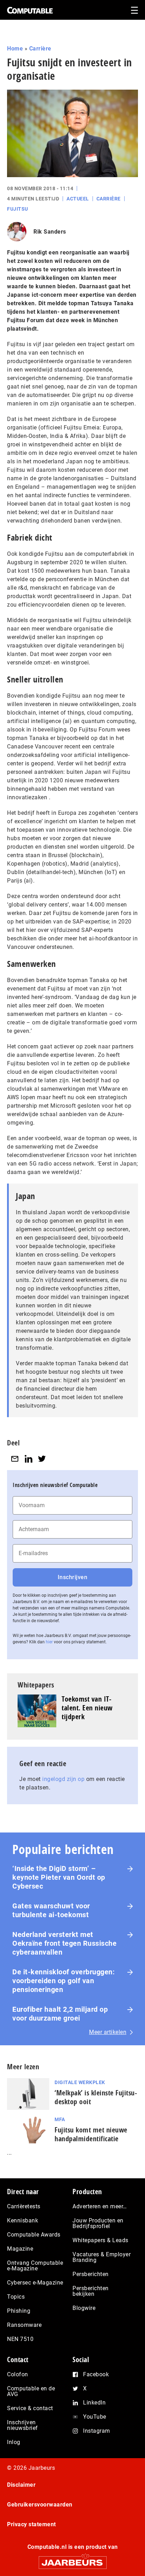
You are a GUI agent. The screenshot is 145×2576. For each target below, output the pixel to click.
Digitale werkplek (80, 2082)
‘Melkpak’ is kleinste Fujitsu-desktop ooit (96, 2097)
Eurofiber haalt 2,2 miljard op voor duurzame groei (60, 2014)
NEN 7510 (20, 2339)
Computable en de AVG (31, 2391)
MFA (60, 2119)
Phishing (19, 2311)
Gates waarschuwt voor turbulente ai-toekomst (51, 1910)
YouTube (95, 2417)
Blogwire (84, 2308)
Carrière (40, 49)
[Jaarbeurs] (72, 2560)
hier (49, 1642)
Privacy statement (31, 2524)
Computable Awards (34, 2235)
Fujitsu (18, 209)
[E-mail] (15, 1459)
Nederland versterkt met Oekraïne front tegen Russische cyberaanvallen (64, 1943)
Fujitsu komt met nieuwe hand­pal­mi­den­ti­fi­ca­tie (91, 2134)
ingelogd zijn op (63, 1779)
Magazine (20, 2249)
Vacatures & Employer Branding (102, 2257)
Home (15, 49)
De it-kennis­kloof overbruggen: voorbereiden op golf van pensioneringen (64, 1981)
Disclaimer (21, 2485)
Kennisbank (23, 2220)
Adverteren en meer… (100, 2206)
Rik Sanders (50, 232)
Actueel (78, 199)
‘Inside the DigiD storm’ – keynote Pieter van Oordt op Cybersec (59, 1877)
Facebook (96, 2374)
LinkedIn (94, 2403)
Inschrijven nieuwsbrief (23, 2425)
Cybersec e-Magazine (35, 2283)
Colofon (18, 2374)
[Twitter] (42, 1459)
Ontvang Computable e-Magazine (35, 2266)
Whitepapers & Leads (100, 2240)
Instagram (97, 2431)
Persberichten (91, 2274)
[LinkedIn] (29, 1459)
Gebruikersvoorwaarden (40, 2505)
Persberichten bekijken (91, 2291)
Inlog (14, 2442)
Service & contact (30, 2408)
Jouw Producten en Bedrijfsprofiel (98, 2223)
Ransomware (24, 2325)
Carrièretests (24, 2206)
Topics (16, 2297)
